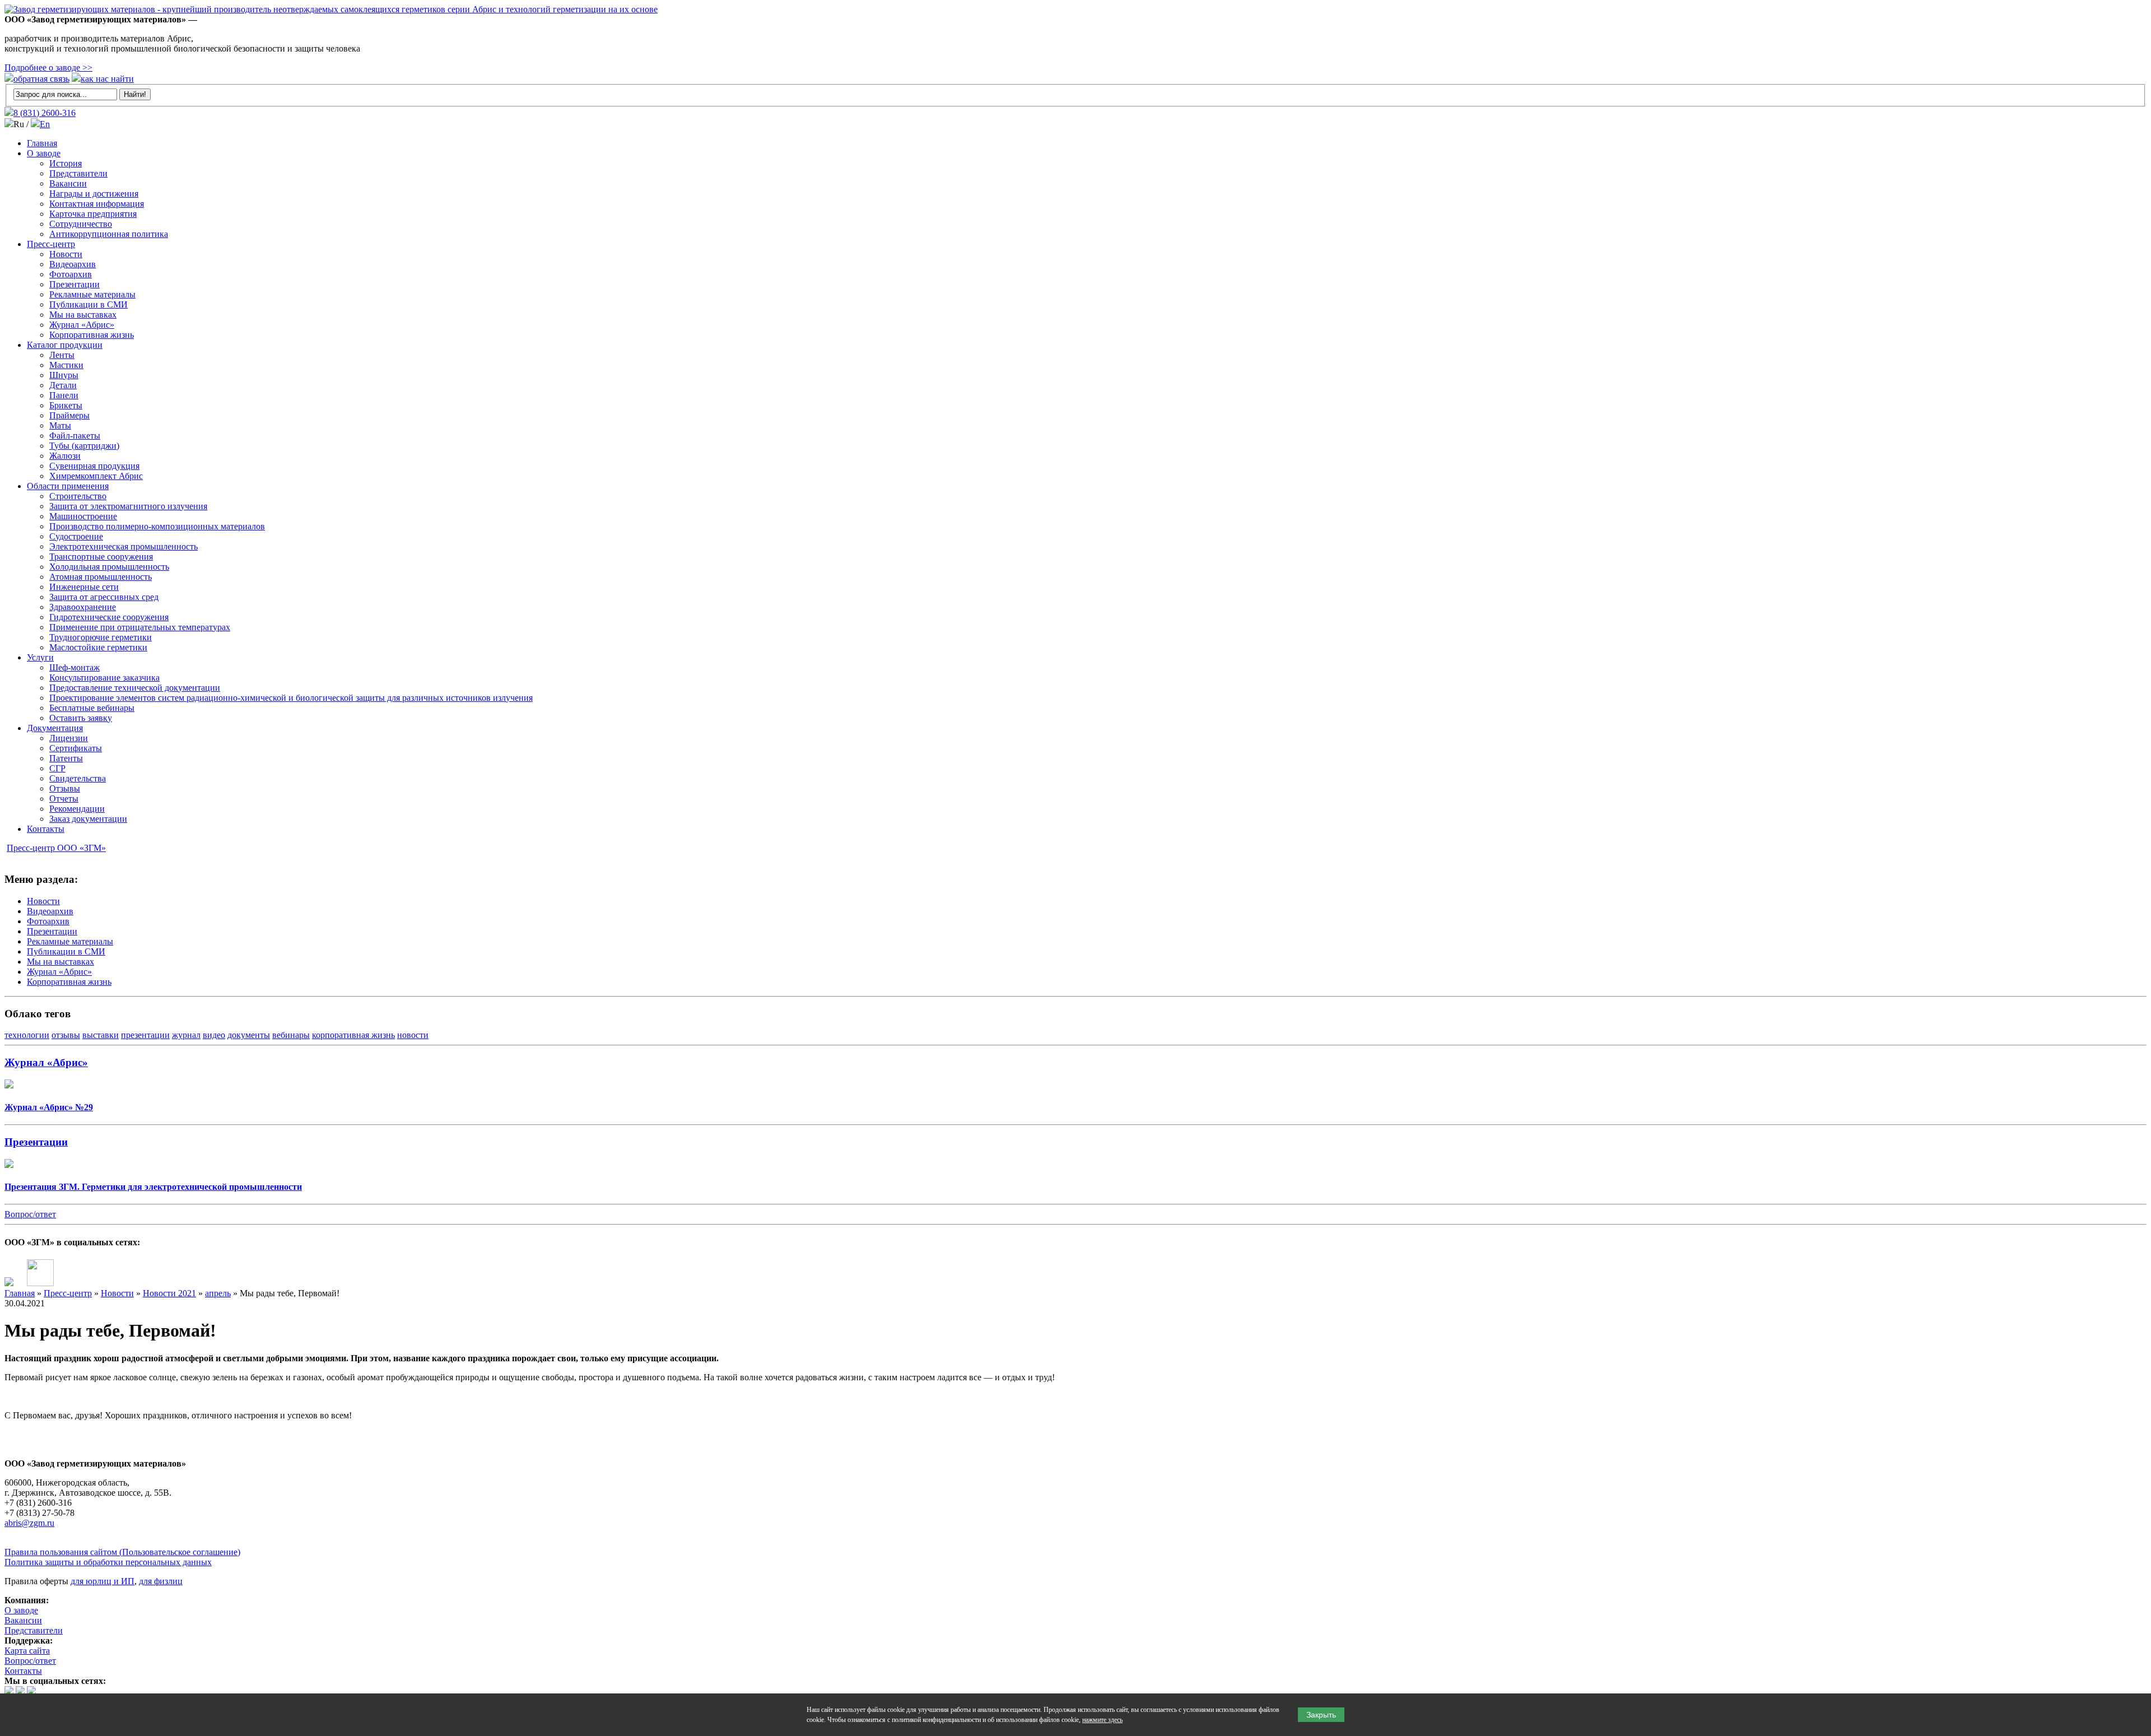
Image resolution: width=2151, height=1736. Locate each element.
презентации (145, 1035)
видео (214, 1035)
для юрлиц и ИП (103, 1581)
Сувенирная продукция (94, 466)
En (45, 124)
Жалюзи (65, 456)
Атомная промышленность (101, 577)
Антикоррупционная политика (109, 234)
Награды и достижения (94, 194)
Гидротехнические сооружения (109, 617)
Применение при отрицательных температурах (140, 627)
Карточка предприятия (93, 214)
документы (249, 1035)
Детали (63, 385)
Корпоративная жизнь (92, 335)
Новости (66, 254)
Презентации (75, 284)
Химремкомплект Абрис (96, 476)
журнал (186, 1035)
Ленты (62, 355)
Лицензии (69, 738)
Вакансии (68, 183)
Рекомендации (77, 809)
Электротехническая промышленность (124, 546)
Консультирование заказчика (104, 678)
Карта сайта (27, 1651)
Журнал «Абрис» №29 (49, 1107)
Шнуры (64, 375)
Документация (55, 728)
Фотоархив (71, 274)
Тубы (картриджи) (84, 446)
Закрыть (1321, 1715)
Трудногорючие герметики (101, 637)
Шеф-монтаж (75, 667)
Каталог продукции (65, 345)
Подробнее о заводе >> (48, 68)
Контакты (46, 829)
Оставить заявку (81, 718)
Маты (60, 425)
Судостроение (76, 536)
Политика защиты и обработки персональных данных (108, 1562)
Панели (64, 395)
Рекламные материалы (92, 294)
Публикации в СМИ (89, 304)
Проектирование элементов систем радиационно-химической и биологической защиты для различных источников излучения (291, 698)
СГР (57, 768)
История (66, 163)
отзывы (66, 1035)
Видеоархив (73, 264)
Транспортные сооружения (101, 557)
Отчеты (64, 799)
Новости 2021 (169, 1293)
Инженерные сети (84, 587)
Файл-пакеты (75, 436)
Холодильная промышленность (109, 567)
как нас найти (107, 79)
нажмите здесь (1102, 1720)
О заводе (44, 153)
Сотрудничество (81, 224)
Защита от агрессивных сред (104, 597)
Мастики (66, 365)
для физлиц (161, 1581)
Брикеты (66, 405)
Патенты (66, 758)
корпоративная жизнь (353, 1035)
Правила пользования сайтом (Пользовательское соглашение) (122, 1552)
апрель (218, 1293)
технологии (27, 1035)
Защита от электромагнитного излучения (128, 506)
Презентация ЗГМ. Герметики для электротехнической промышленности (153, 1187)
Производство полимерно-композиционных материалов (157, 526)
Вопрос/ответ (30, 1214)
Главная (42, 143)
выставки (101, 1035)
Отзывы (65, 788)
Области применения (68, 486)
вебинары (291, 1035)
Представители (78, 173)
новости (413, 1035)
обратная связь (41, 79)
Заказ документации (88, 819)
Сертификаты (76, 748)
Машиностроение (83, 516)
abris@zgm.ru (29, 1523)
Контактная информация (97, 204)
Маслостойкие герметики (98, 647)
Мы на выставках (83, 315)
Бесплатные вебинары (92, 708)
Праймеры (69, 415)
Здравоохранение (83, 607)
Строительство (78, 496)
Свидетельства (78, 778)
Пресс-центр (51, 244)
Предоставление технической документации (135, 688)
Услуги (40, 657)
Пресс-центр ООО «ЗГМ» (56, 848)
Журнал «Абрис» (82, 325)
